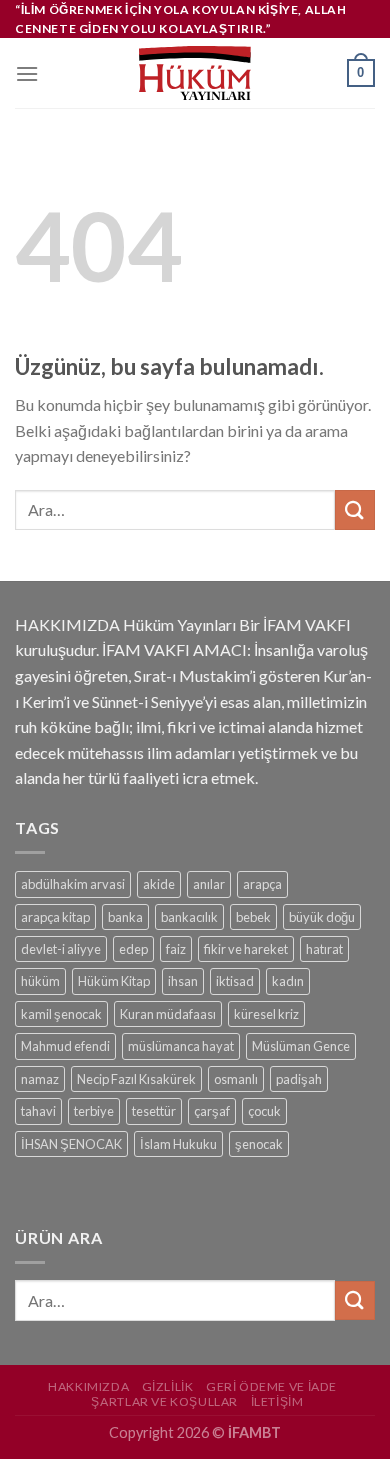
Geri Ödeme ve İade (271, 1386)
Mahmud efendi (65, 1046)
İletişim (277, 1401)
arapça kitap (55, 917)
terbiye (94, 1111)
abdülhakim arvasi (73, 884)
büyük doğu (322, 917)
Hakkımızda (88, 1386)
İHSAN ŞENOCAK (71, 1144)
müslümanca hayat (181, 1046)
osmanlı (236, 1079)
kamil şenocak (61, 1014)
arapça (262, 884)
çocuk (264, 1111)
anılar (209, 884)
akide (159, 884)
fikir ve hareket (246, 949)
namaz (40, 1079)
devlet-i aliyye (61, 949)
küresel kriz (266, 1014)
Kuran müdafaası (168, 1014)
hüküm (40, 981)
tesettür (154, 1111)
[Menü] (27, 73)
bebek (253, 917)
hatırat (324, 949)
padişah (299, 1079)
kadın (288, 981)
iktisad (235, 981)
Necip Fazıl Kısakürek (136, 1079)
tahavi (38, 1111)
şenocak (259, 1144)
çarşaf (212, 1111)
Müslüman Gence (301, 1046)
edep (133, 949)
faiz (176, 949)
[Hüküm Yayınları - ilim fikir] (195, 73)
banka (125, 917)
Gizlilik (168, 1386)
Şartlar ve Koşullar (164, 1401)
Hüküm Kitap (114, 981)
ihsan (183, 981)
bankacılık (189, 917)
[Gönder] (355, 509)
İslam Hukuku (178, 1144)
